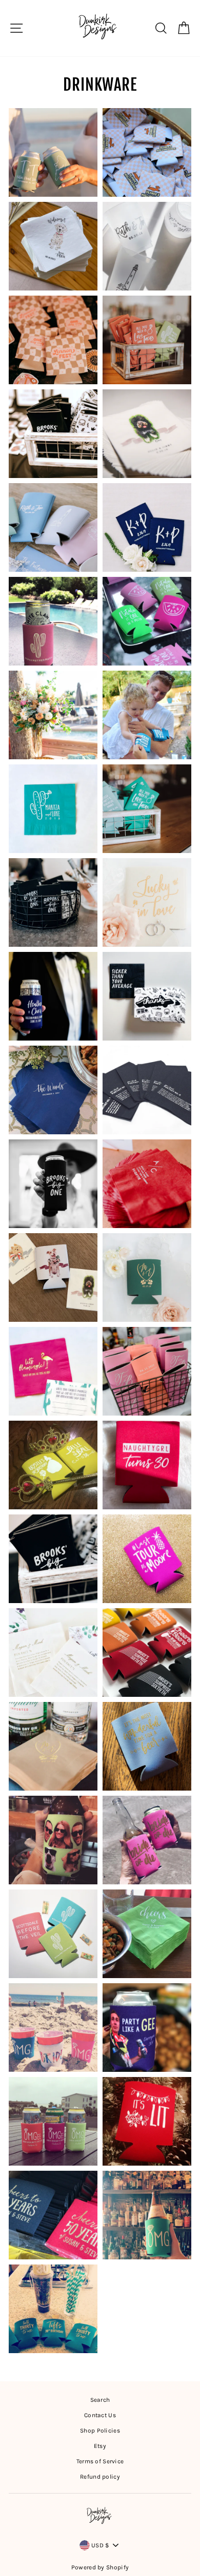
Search (100, 2400)
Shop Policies (100, 2430)
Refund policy (100, 2477)
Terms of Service (100, 2461)
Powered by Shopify (100, 2567)
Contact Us (100, 2415)
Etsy (100, 2446)
